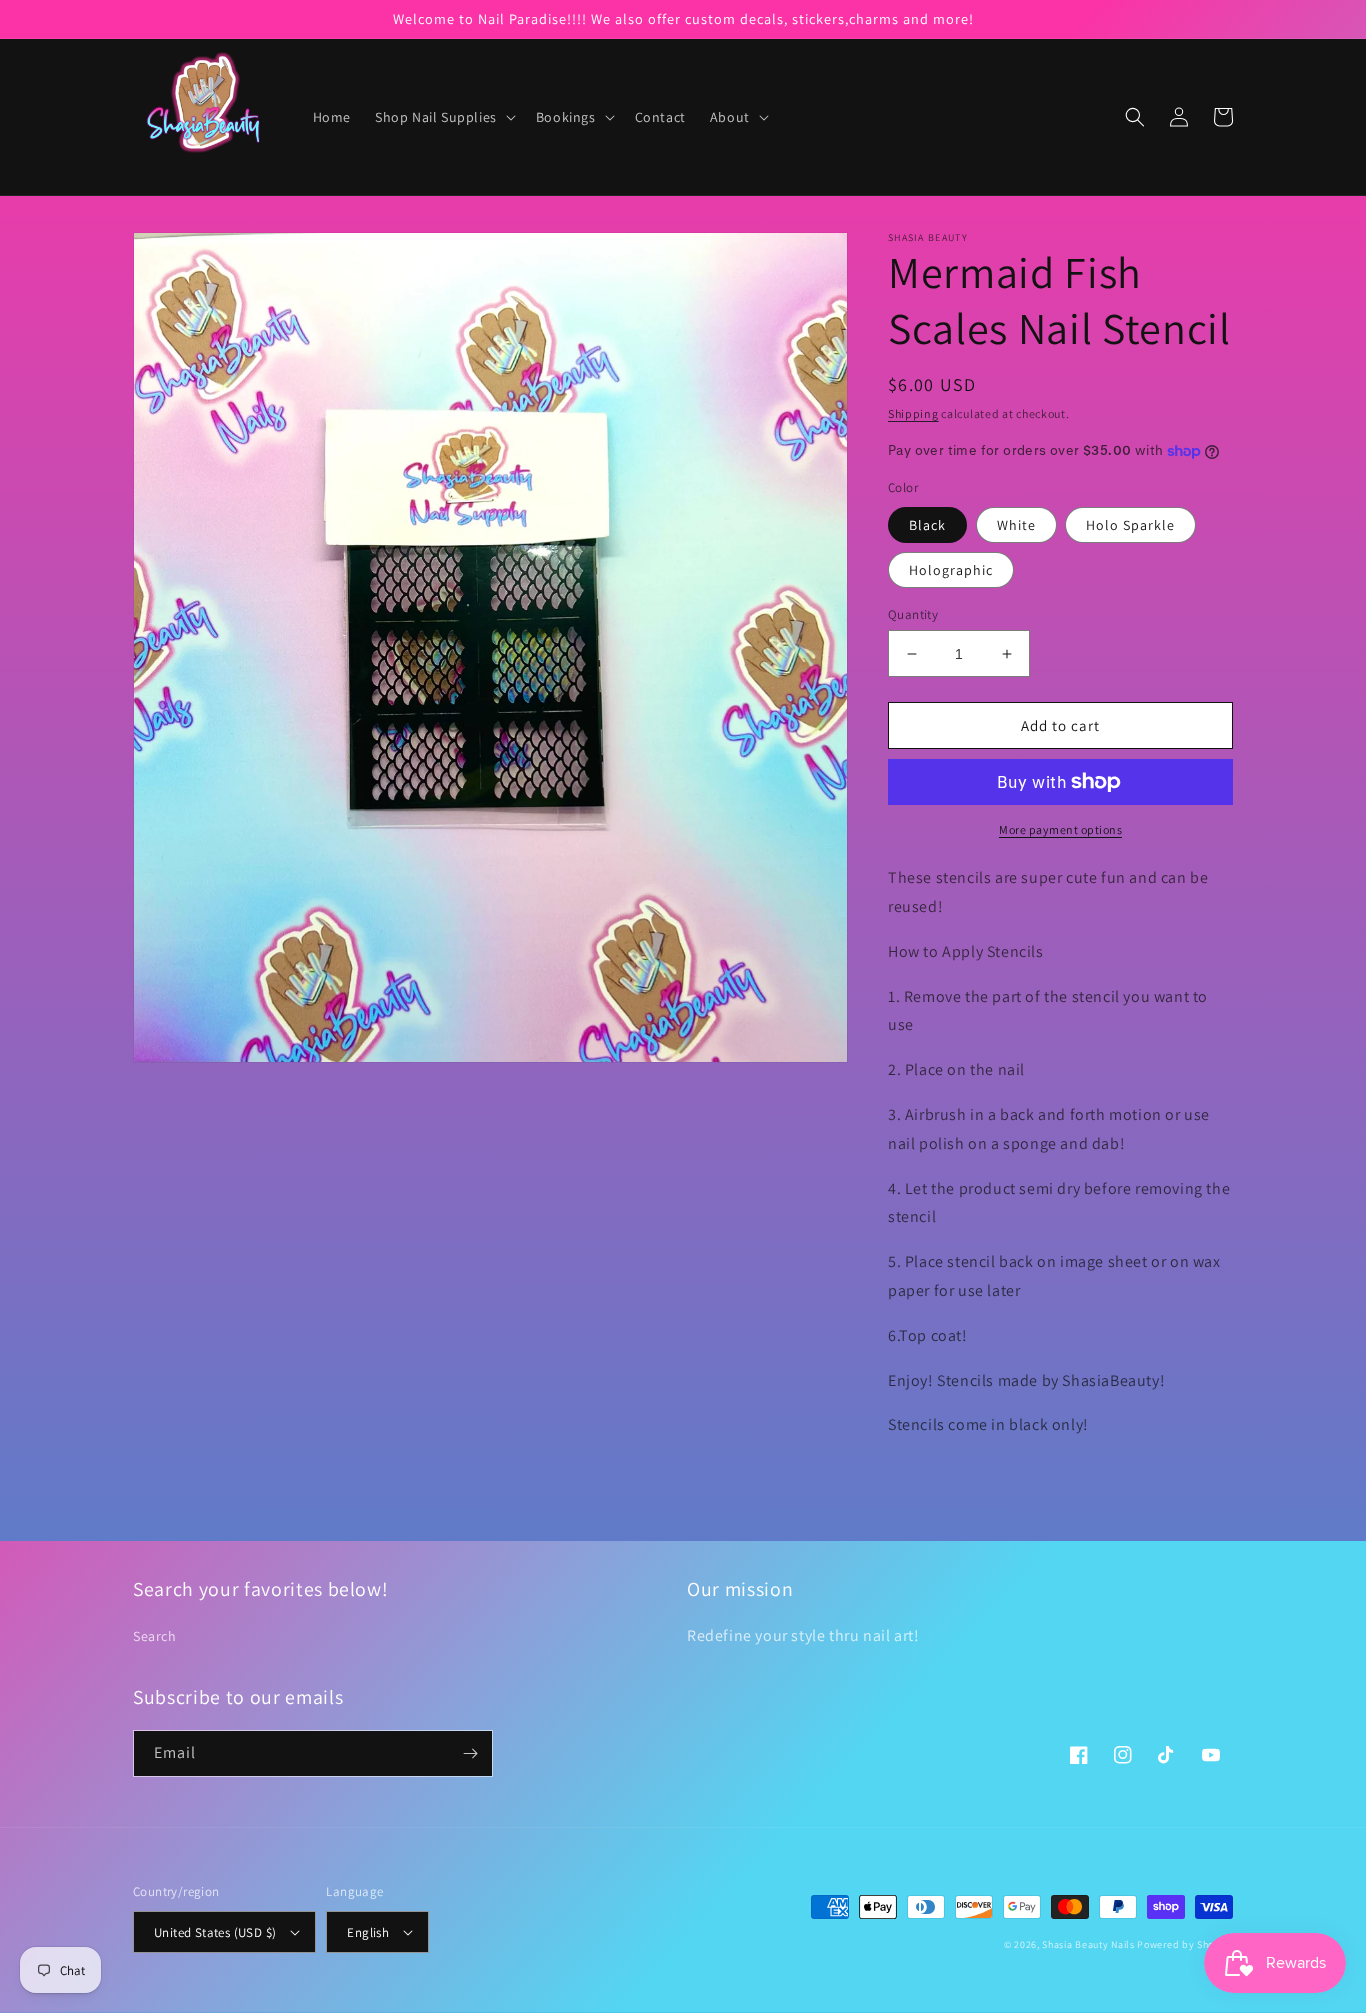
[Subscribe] (470, 1753)
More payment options (1060, 829)
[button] (443, 117)
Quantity (913, 614)
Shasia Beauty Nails (1088, 1944)
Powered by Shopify (1185, 1944)
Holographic (951, 570)
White (1016, 525)
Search (155, 1636)
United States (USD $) (215, 1932)
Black (927, 525)
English (368, 1932)
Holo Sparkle (1130, 525)
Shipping (913, 413)
